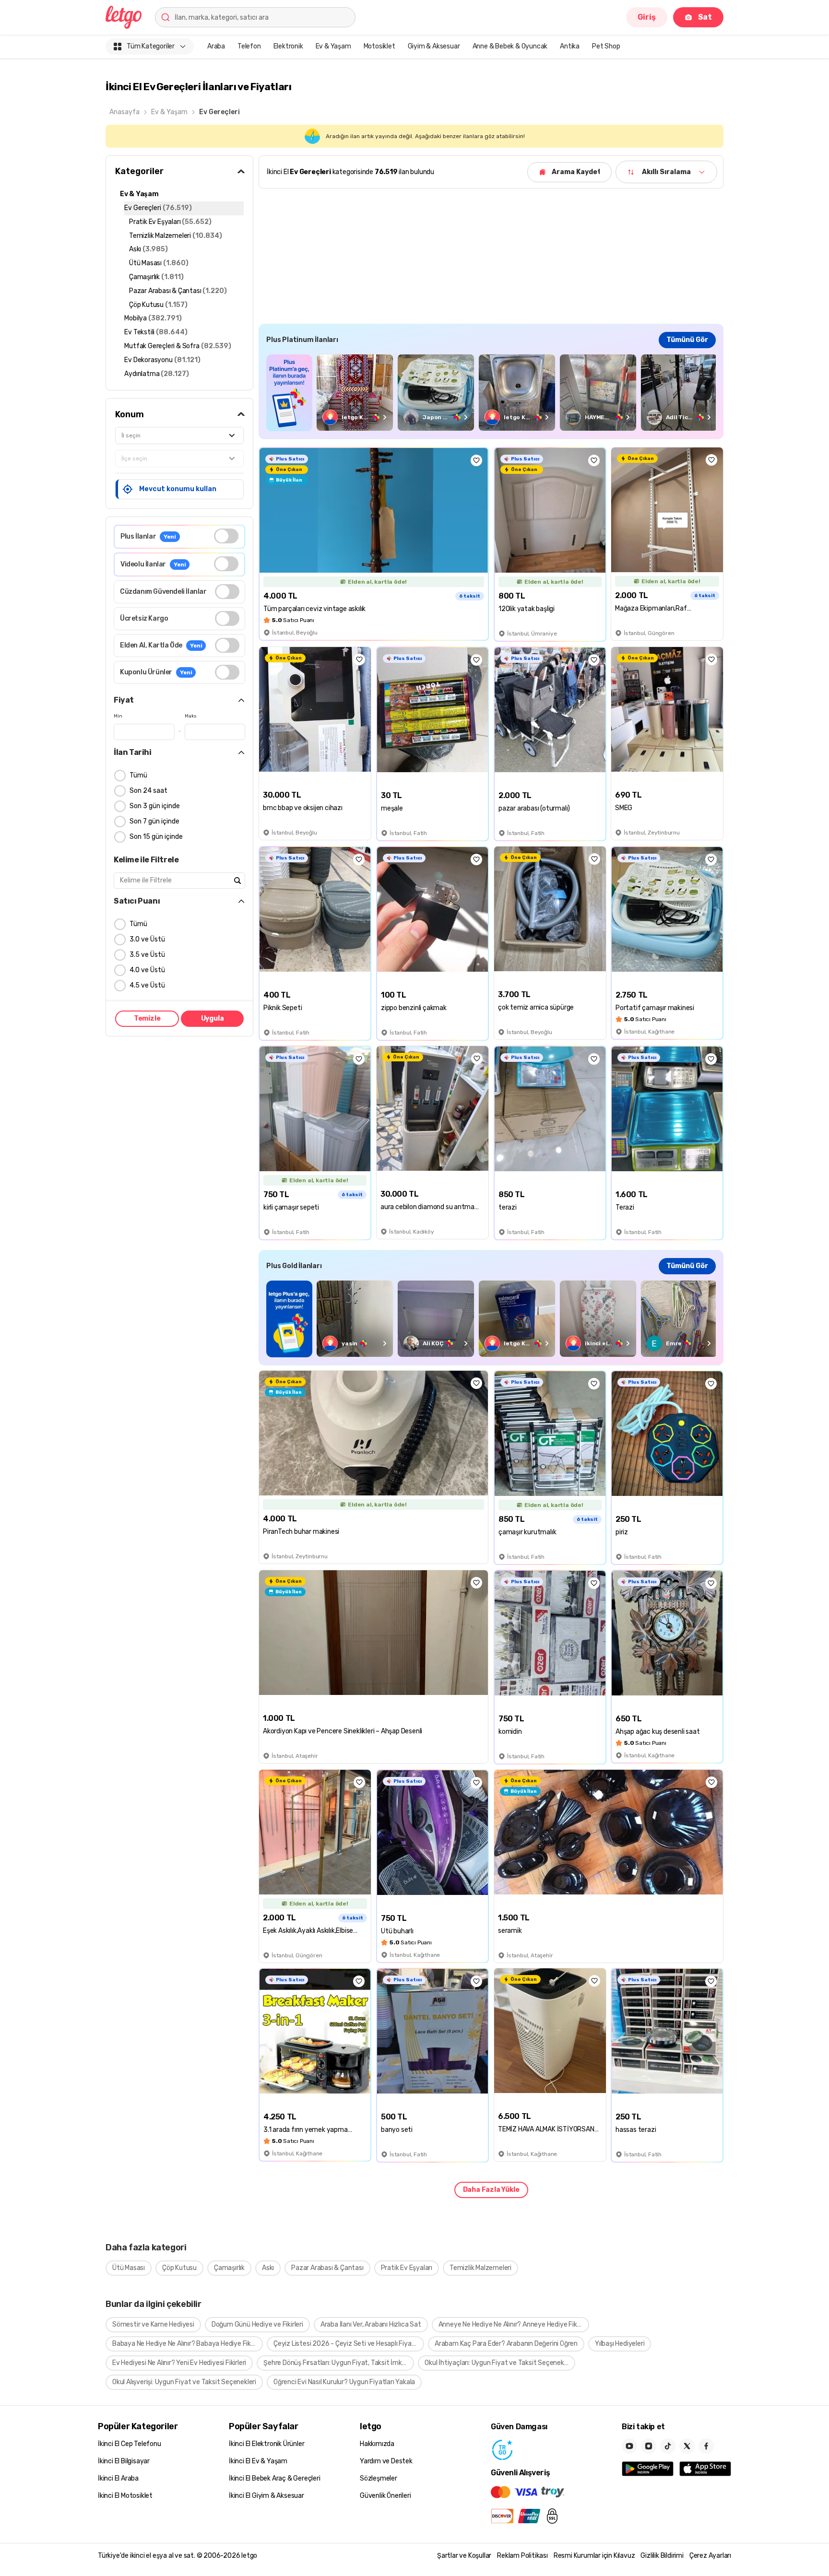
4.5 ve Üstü (147, 985)
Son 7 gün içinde (154, 821)
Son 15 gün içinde (156, 837)
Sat (705, 17)
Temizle (147, 1018)
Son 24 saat (148, 791)
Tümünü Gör (687, 340)
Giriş (647, 17)
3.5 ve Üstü (147, 955)
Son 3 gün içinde (155, 806)
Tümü (138, 775)
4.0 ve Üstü (147, 970)
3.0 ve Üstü (147, 939)
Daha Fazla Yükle (491, 2190)
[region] (491, 393)
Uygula (213, 1018)
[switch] (226, 536)
